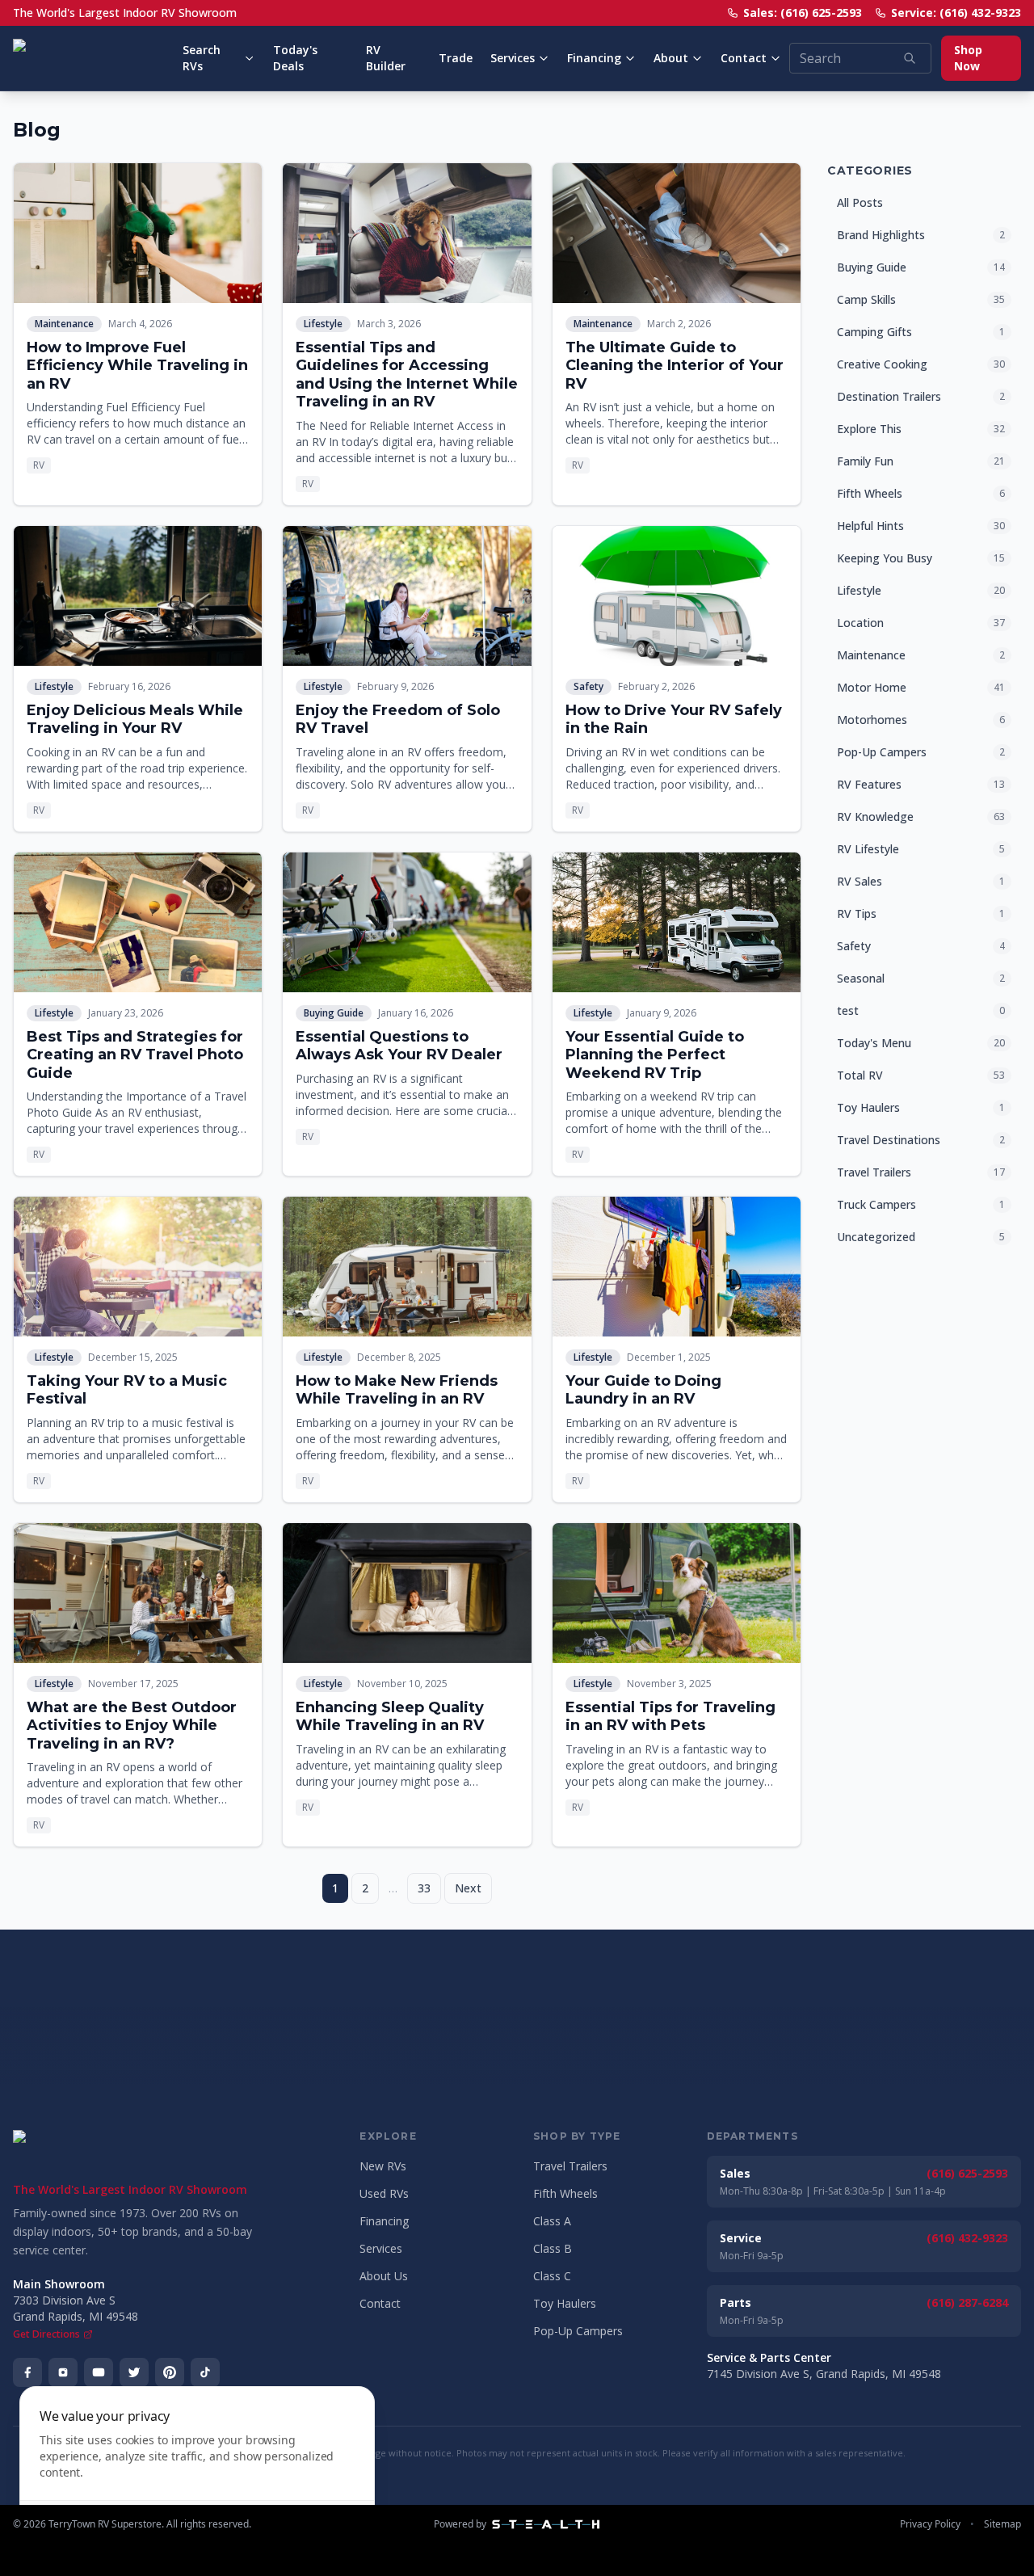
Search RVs (202, 58)
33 (424, 1888)
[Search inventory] (910, 58)
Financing (594, 58)
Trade (456, 58)
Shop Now (968, 58)
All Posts (860, 202)
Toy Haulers (565, 2303)
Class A (552, 2221)
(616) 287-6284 (967, 2302)
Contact (744, 58)
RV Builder (386, 58)
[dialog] (197, 2471)
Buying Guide (334, 1013)
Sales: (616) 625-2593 (803, 13)
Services (513, 58)
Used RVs (384, 2193)
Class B (553, 2248)
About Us (384, 2276)
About (671, 58)
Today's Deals (295, 58)
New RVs (383, 2166)
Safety (588, 686)
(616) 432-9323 (967, 2238)
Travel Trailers (570, 2166)
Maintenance (64, 324)
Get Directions (46, 2334)
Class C (552, 2276)
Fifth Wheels (565, 2193)
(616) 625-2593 (967, 2173)
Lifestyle (323, 324)
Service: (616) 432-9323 (956, 13)
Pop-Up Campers (578, 2331)
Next (468, 1888)
